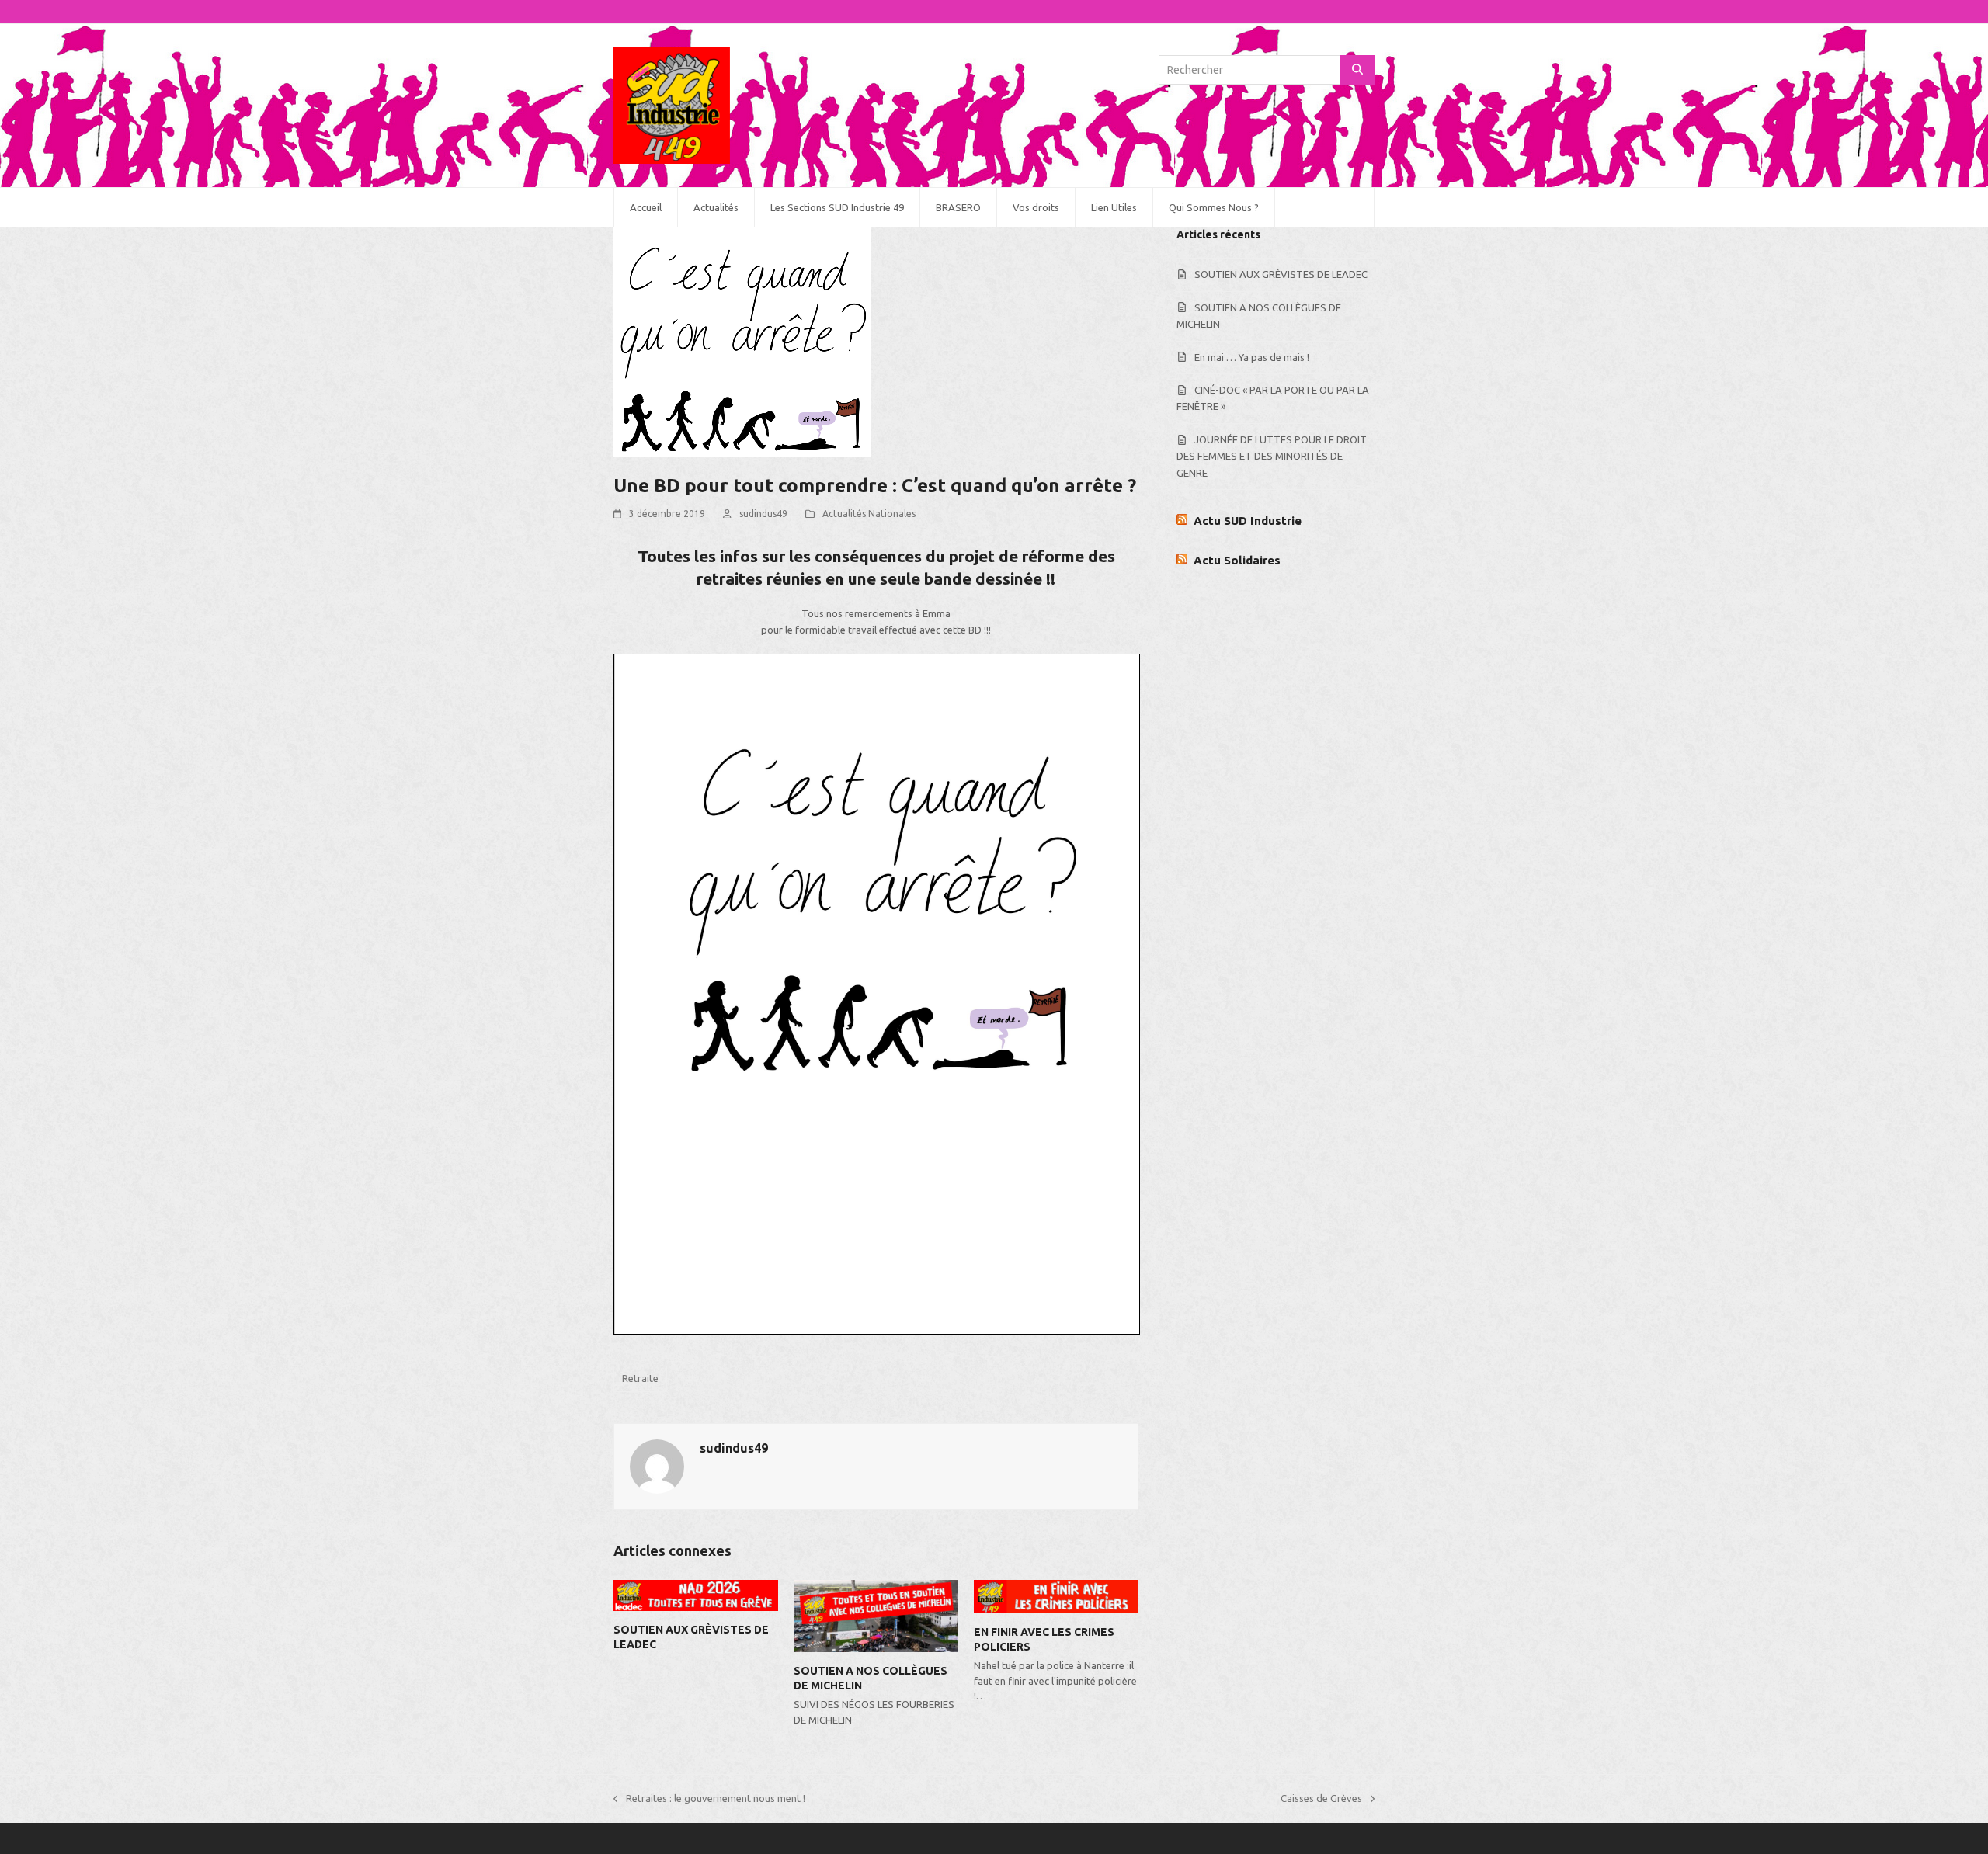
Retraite (640, 1378)
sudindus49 (763, 514)
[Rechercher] (1357, 70)
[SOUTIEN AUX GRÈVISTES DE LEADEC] (696, 1594)
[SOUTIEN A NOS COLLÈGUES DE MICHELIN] (876, 1615)
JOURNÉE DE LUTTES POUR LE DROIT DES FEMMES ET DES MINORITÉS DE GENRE (1272, 456)
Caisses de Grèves (1321, 1800)
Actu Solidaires (1237, 560)
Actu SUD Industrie (1248, 521)
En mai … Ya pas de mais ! (1252, 357)
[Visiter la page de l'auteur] (657, 1465)
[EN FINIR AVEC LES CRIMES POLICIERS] (1056, 1595)
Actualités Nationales (869, 514)
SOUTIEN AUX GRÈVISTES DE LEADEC (1281, 274)
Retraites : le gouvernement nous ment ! (709, 1800)
